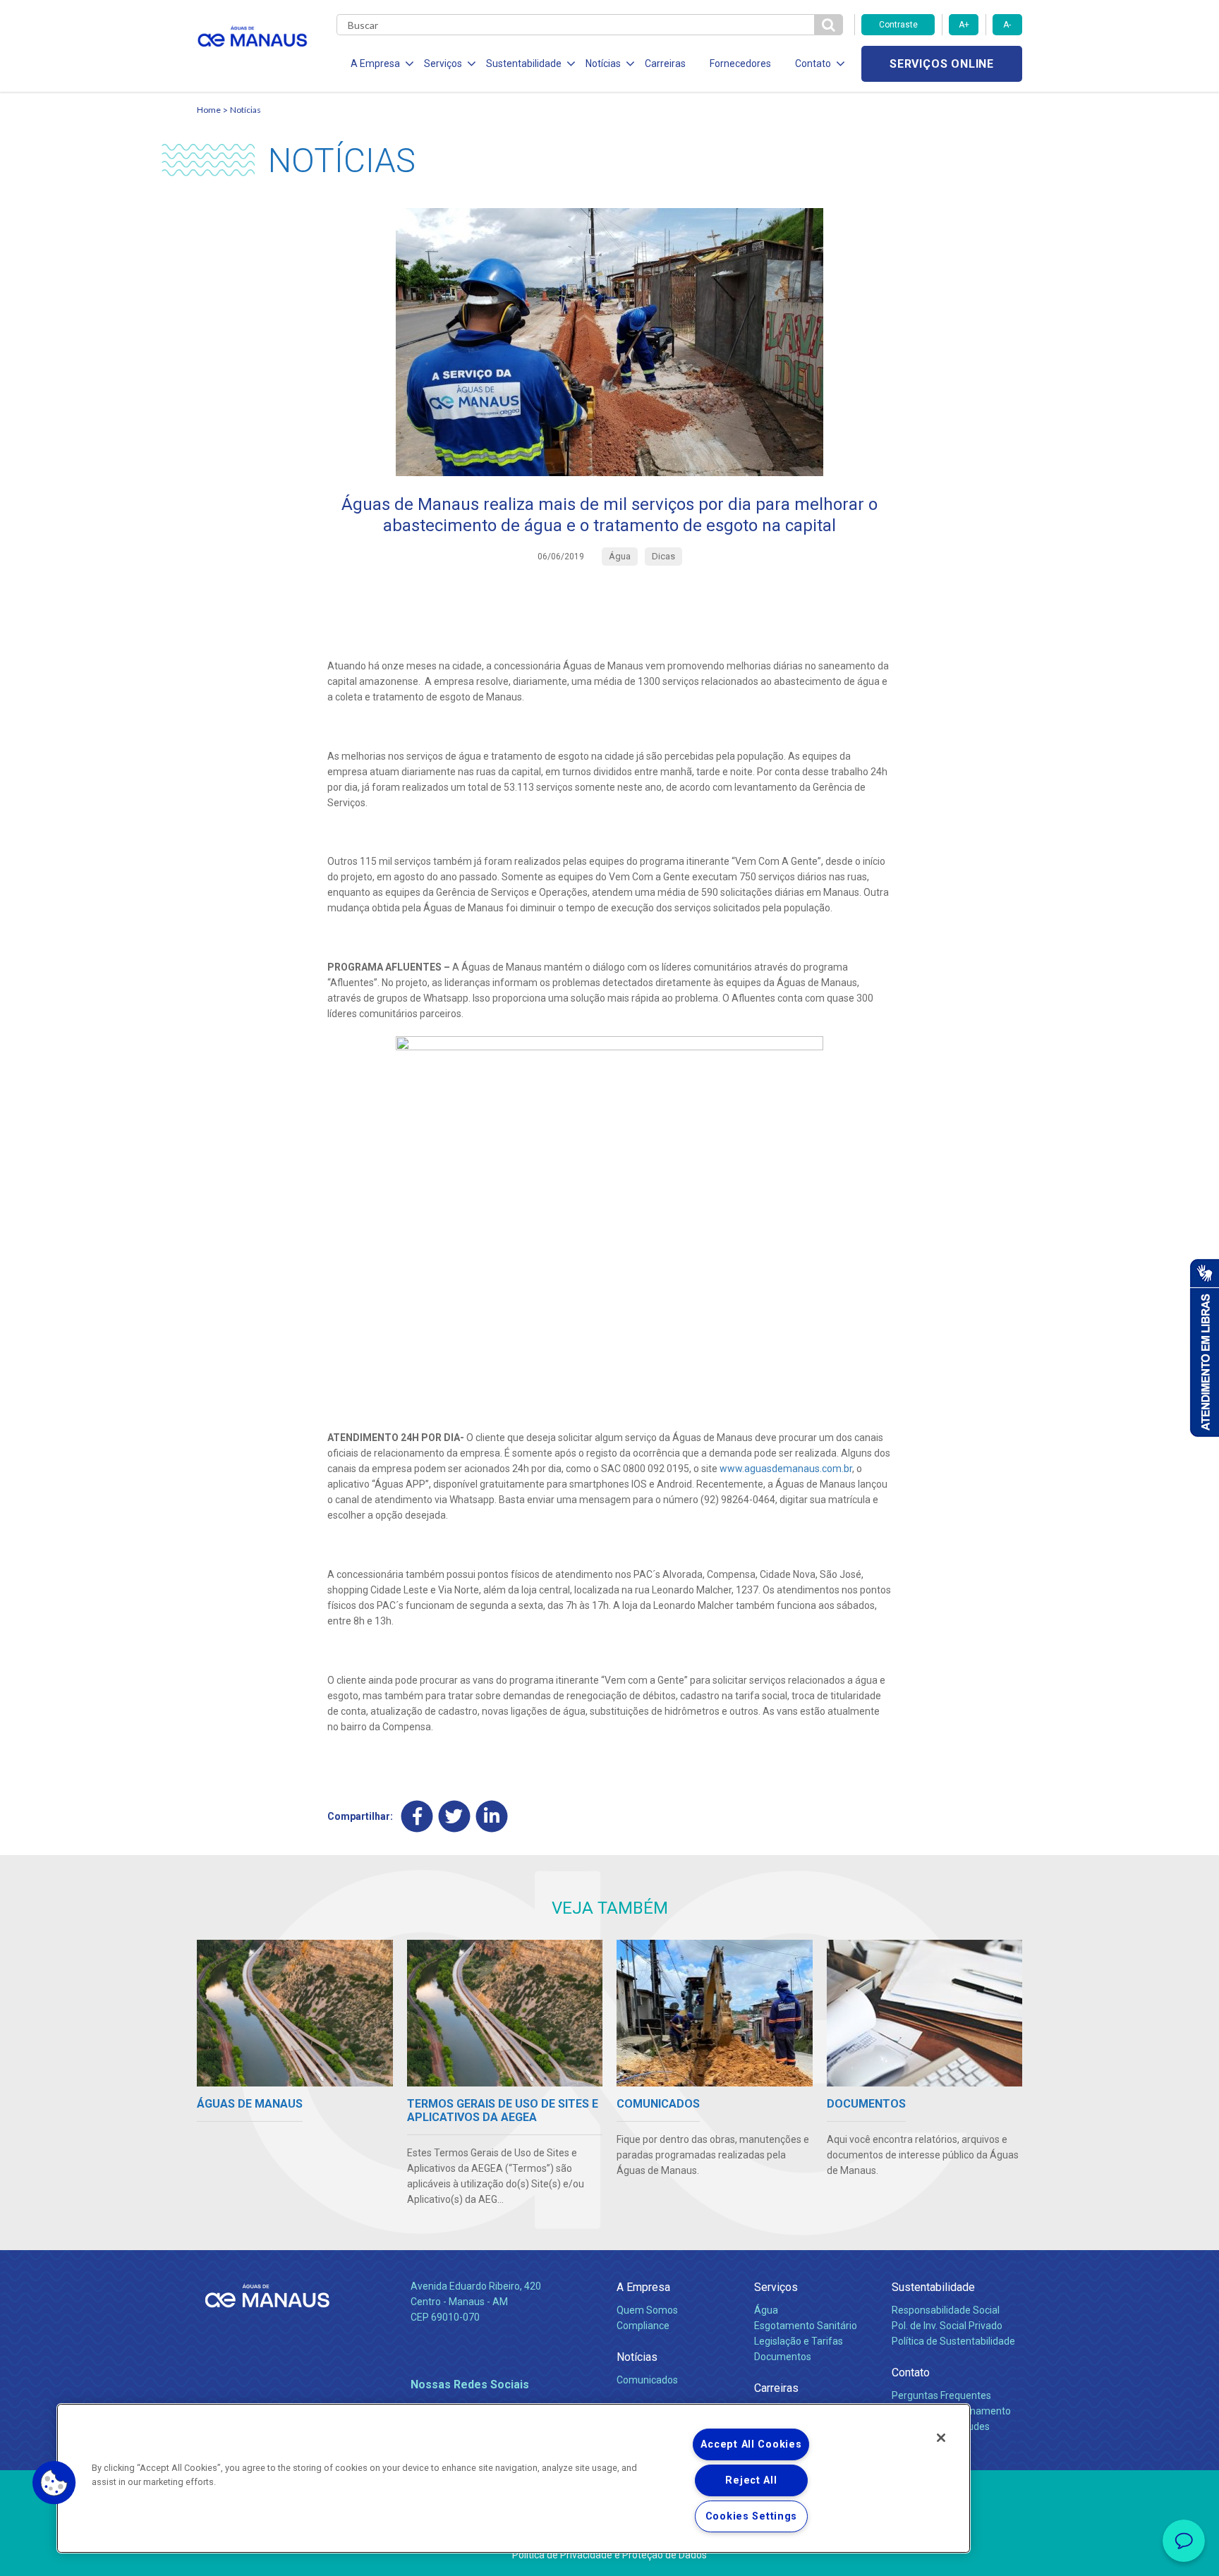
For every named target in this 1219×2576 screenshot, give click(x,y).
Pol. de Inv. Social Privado (947, 2326)
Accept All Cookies (751, 2444)
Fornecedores (740, 63)
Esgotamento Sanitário (806, 2326)
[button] (54, 2483)
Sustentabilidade (933, 2287)
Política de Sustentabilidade (953, 2341)
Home (209, 110)
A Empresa (643, 2287)
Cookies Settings (752, 2516)
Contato (911, 2373)
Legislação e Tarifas (799, 2341)
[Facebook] (417, 1816)
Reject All (751, 2480)
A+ (964, 25)
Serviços (776, 2287)
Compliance (643, 2326)
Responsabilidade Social (946, 2310)
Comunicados (647, 2380)
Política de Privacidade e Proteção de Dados (609, 2555)
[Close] (941, 2438)
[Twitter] (455, 1816)
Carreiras (665, 63)
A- (1007, 25)
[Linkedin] (492, 1816)
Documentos (783, 2357)
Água (766, 2310)
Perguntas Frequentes (941, 2395)
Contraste (898, 25)
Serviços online (942, 64)
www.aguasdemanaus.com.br (786, 1469)
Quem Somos (647, 2310)
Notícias (245, 110)
